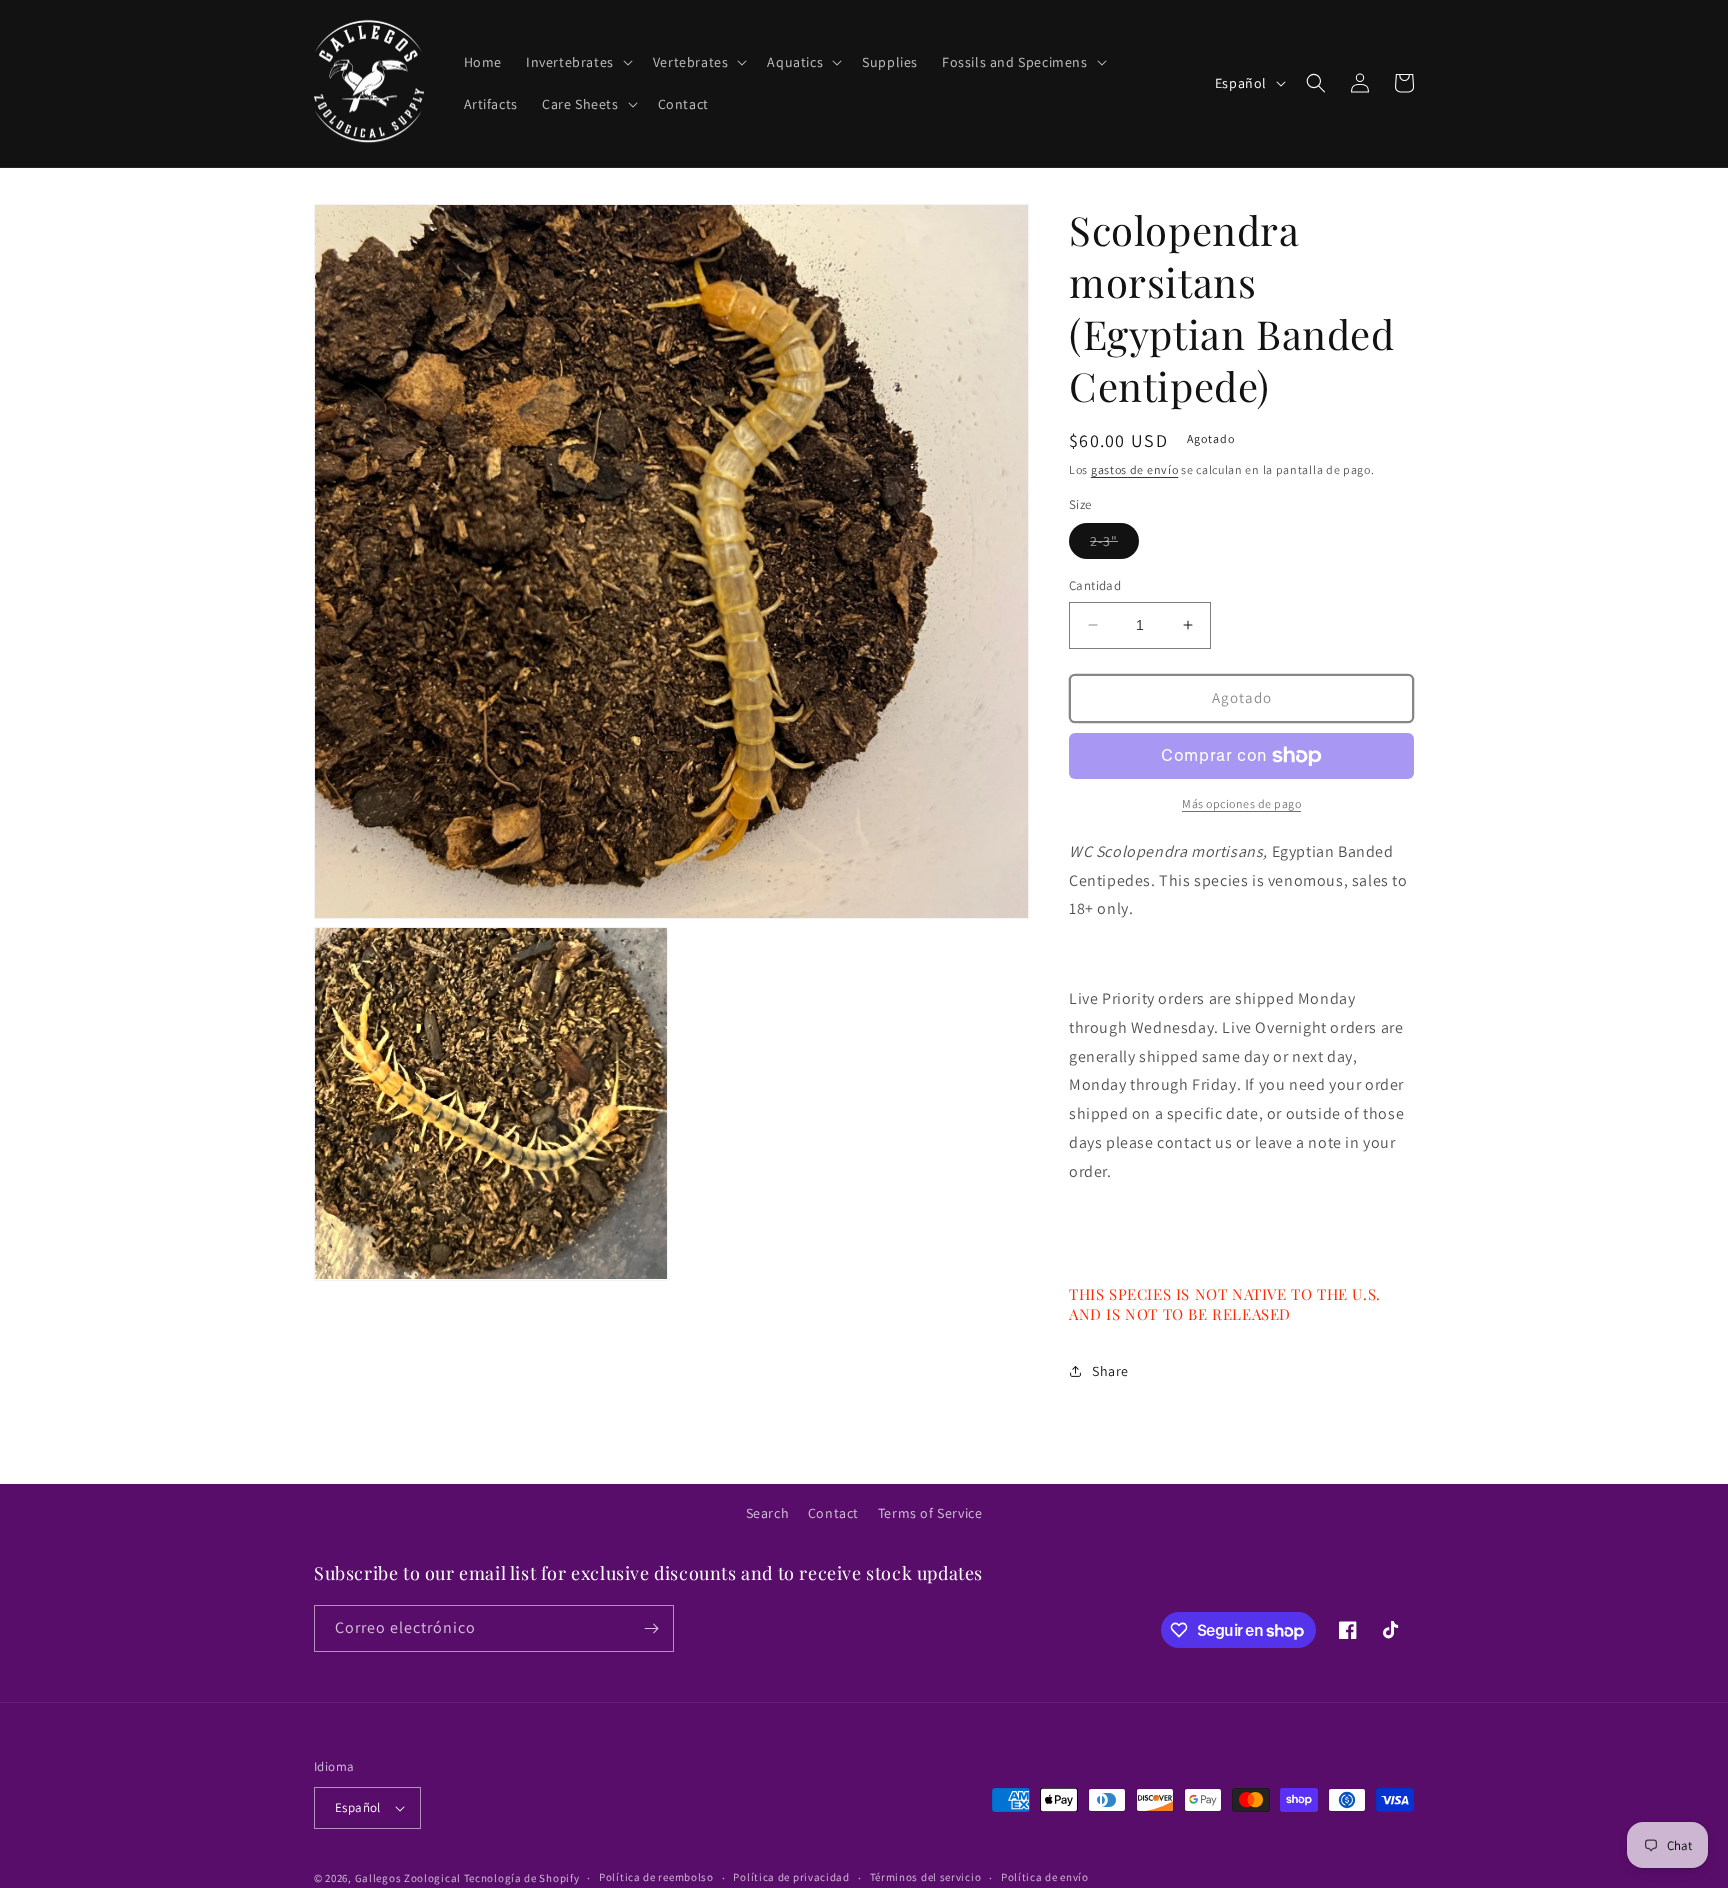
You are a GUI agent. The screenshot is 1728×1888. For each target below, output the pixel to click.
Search (768, 1513)
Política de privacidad (791, 1877)
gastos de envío (1135, 469)
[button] (577, 62)
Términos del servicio (926, 1877)
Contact (833, 1513)
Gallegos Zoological (408, 1878)
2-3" (1114, 545)
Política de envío (1045, 1877)
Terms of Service (930, 1513)
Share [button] (1110, 1371)
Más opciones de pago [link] (1241, 803)
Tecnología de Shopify (522, 1878)
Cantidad (1095, 585)
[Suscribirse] (651, 1628)
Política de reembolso (656, 1877)
